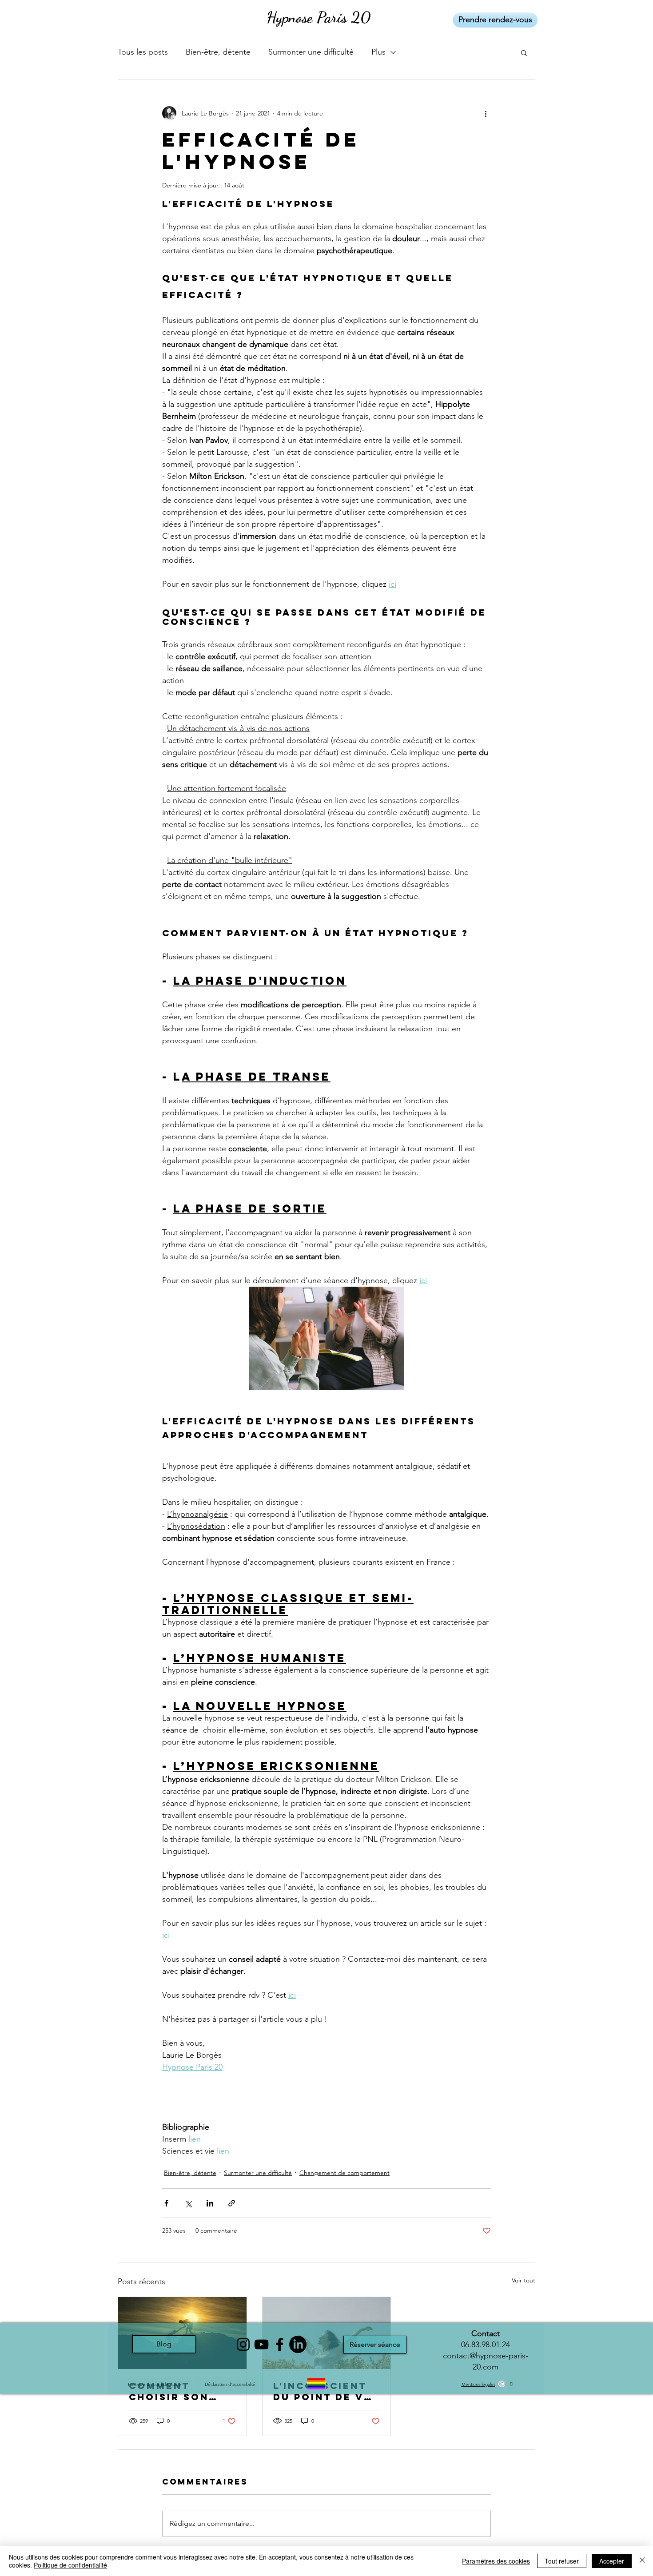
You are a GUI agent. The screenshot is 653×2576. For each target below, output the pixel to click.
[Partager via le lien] (232, 2203)
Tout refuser (562, 2561)
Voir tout (524, 2280)
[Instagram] (243, 2344)
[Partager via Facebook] (166, 2203)
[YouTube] (261, 2344)
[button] (524, 52)
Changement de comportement (344, 2173)
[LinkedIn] (298, 2344)
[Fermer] (642, 2561)
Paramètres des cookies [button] (496, 2561)
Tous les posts (143, 52)
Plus (378, 52)
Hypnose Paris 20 (319, 17)
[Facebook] (280, 2344)
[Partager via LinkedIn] (210, 2203)
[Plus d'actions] (486, 113)
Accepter (612, 2561)
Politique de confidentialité (70, 2565)
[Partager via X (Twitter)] (188, 2203)
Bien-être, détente (218, 52)
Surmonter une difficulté (311, 52)
